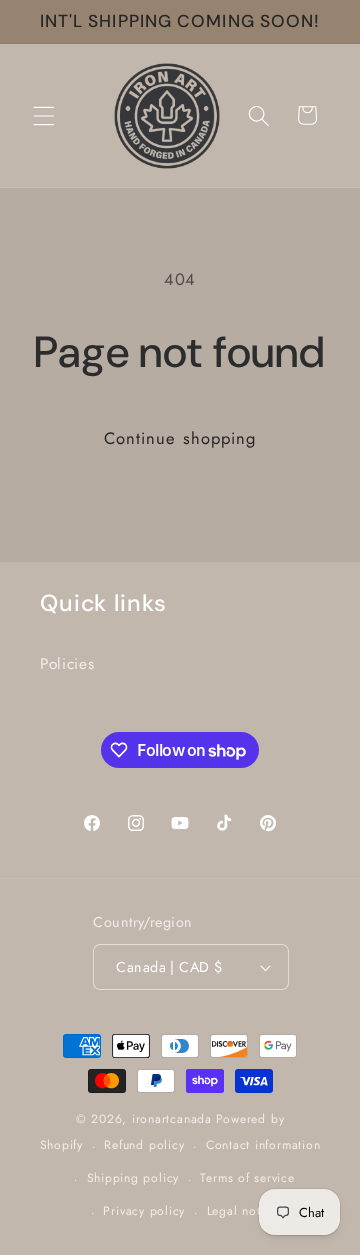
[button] (44, 115)
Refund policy (144, 1145)
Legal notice (242, 1211)
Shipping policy (133, 1178)
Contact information (263, 1145)
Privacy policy (144, 1211)
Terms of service (247, 1178)
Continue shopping (180, 438)
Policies (67, 664)
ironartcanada (172, 1119)
